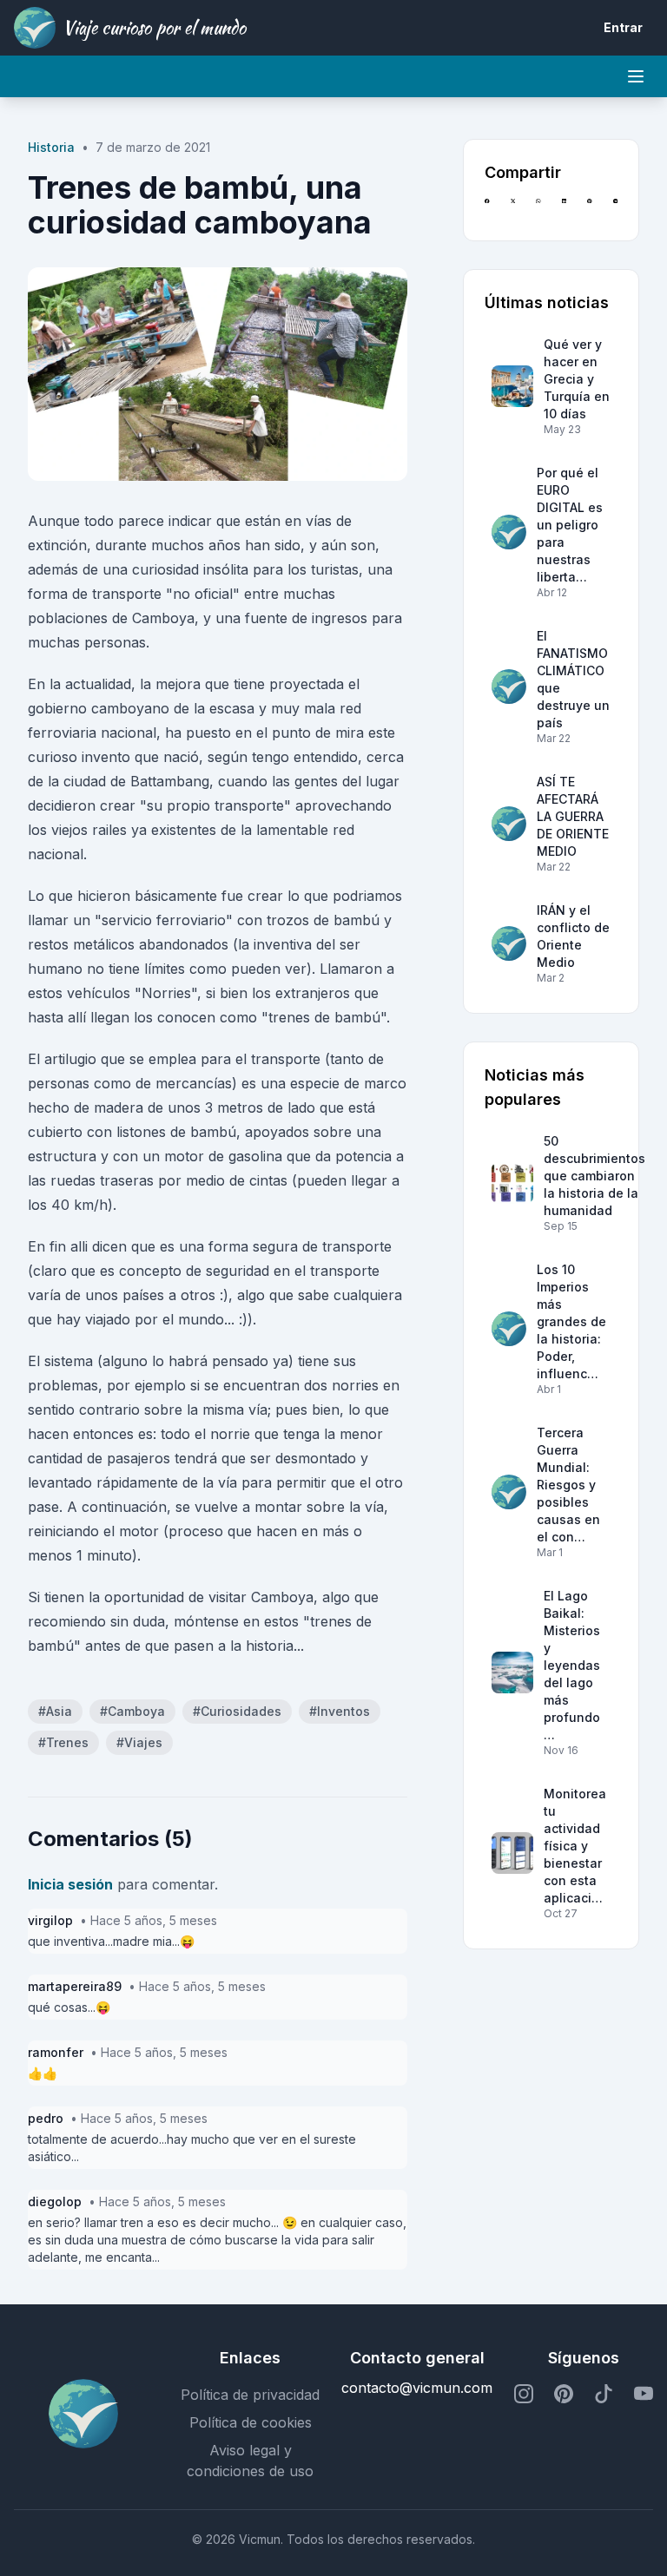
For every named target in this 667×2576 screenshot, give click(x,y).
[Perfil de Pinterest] (564, 2395)
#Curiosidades (237, 1711)
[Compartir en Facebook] (487, 209)
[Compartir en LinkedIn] (564, 209)
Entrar (623, 27)
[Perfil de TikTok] (604, 2395)
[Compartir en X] (513, 209)
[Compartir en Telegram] (615, 209)
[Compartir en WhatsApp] (538, 209)
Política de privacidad (250, 2395)
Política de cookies (251, 2422)
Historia (51, 147)
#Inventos (340, 1711)
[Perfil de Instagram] (524, 2395)
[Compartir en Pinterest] (589, 209)
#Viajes (139, 1742)
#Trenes (63, 1742)
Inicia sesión (70, 1884)
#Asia (55, 1711)
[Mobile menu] (636, 76)
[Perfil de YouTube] (644, 2395)
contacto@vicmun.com (417, 2388)
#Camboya (132, 1711)
